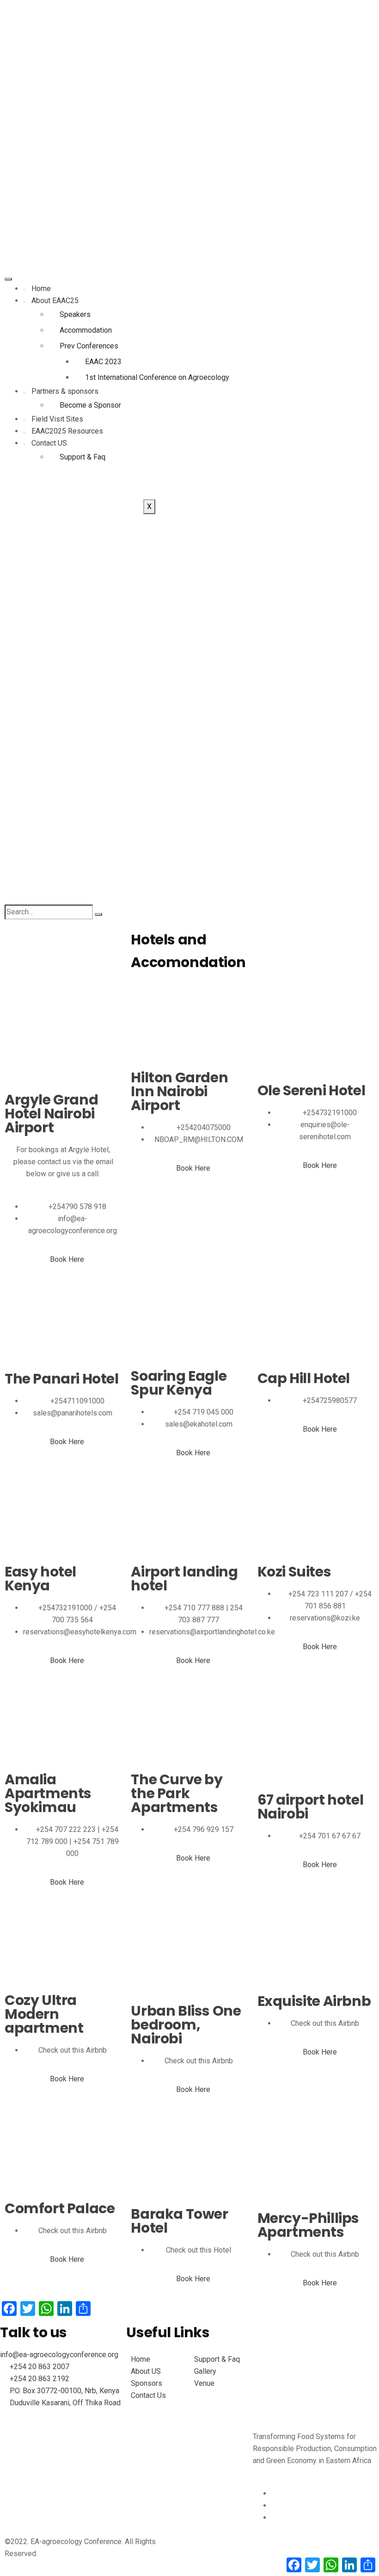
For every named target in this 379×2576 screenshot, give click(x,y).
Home (41, 289)
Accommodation (86, 330)
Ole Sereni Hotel (312, 1091)
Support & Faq (83, 457)
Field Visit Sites (57, 419)
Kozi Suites (294, 1572)
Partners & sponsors (65, 391)
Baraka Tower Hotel (179, 2221)
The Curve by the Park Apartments (177, 1794)
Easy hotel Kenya (40, 1579)
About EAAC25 (55, 301)
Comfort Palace (60, 2209)
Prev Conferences (89, 346)
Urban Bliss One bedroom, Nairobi (186, 2025)
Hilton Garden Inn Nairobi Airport (179, 1092)
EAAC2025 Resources (67, 431)
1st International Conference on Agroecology (157, 377)
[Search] (98, 914)
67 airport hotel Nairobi (311, 1807)
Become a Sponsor (90, 405)
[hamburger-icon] (8, 279)
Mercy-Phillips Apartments (308, 2225)
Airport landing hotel (184, 1579)
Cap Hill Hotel (304, 1378)
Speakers (75, 314)
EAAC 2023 (103, 362)
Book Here (67, 1259)
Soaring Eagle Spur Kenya (179, 1383)
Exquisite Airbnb (314, 2001)
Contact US (49, 443)
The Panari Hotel (62, 1379)
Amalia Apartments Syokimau (48, 1794)
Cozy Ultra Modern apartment (44, 2014)
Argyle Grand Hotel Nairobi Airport (51, 1114)
